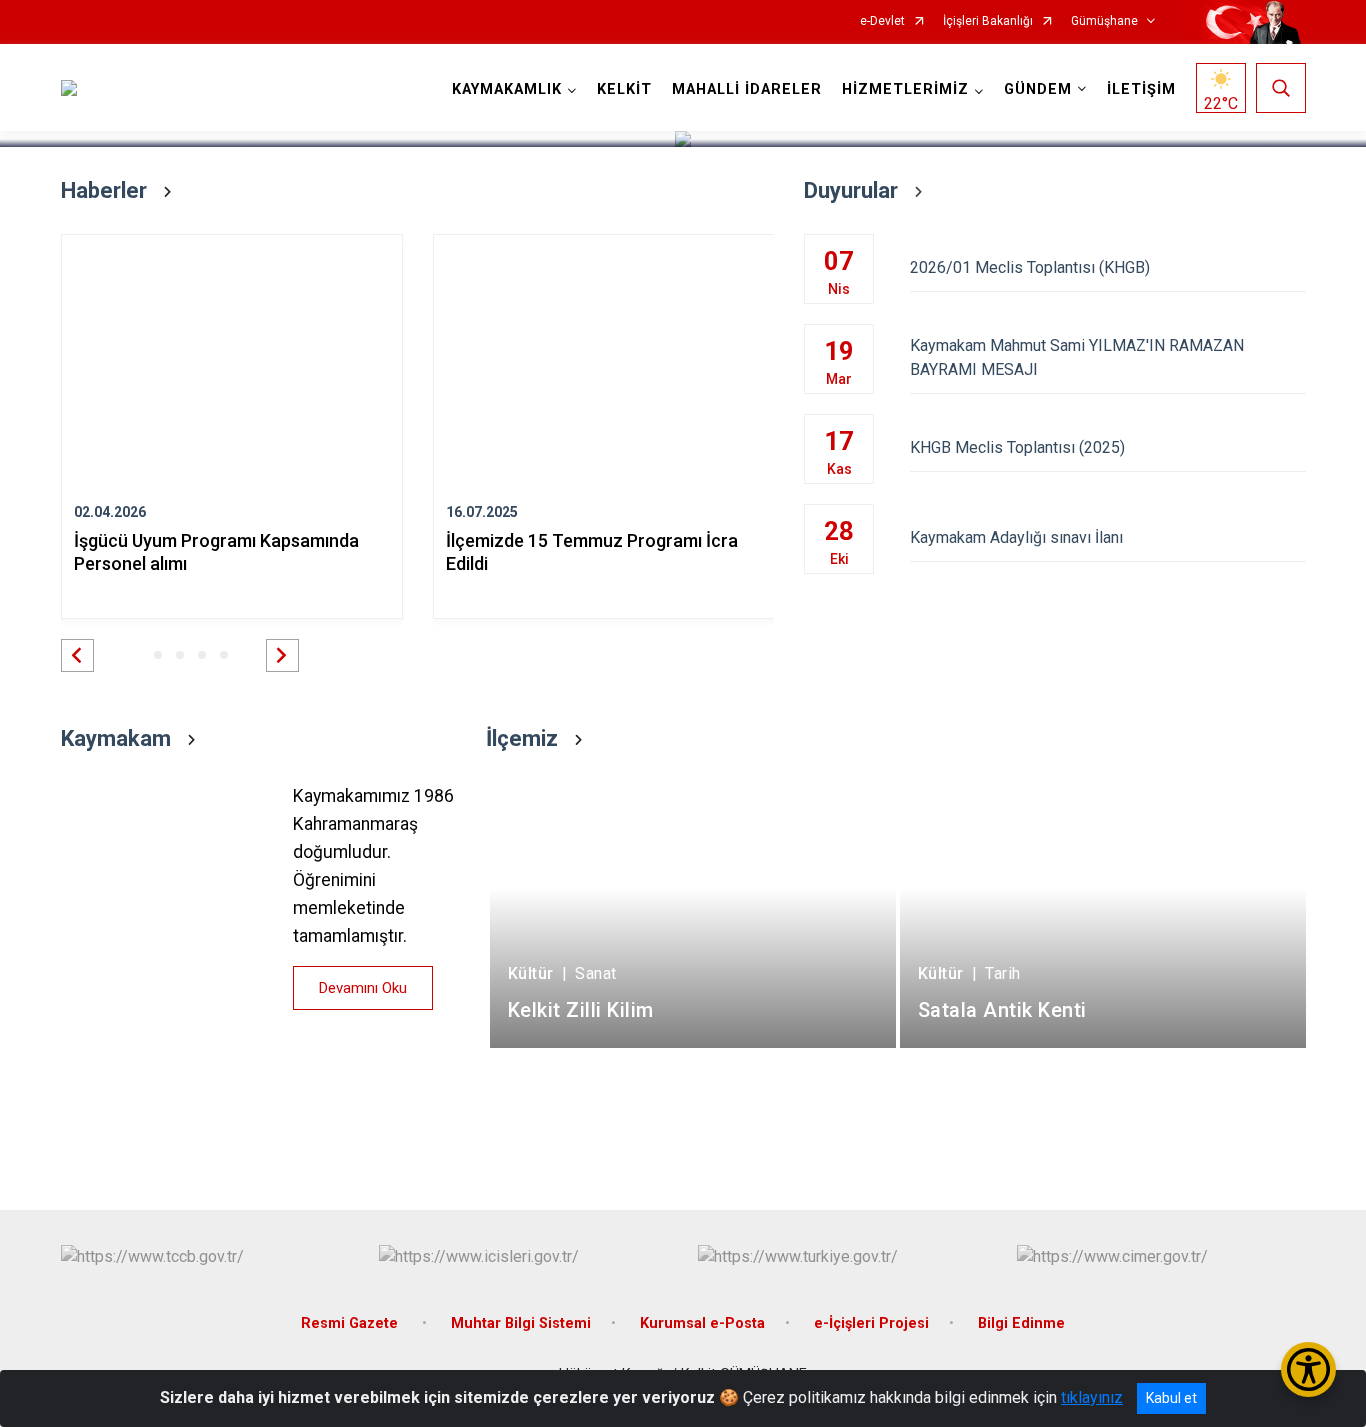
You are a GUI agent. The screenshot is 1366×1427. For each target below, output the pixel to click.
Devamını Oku (363, 988)
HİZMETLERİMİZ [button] (905, 89)
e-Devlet (882, 21)
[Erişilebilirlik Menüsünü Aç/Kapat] (1308, 1369)
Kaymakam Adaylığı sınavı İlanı (1016, 537)
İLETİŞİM (1141, 89)
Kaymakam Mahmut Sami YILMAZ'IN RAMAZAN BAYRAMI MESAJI (1077, 357)
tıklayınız (1092, 1397)
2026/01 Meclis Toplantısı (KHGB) (1030, 267)
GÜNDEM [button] (1038, 89)
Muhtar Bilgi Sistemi (521, 1323)
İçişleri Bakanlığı (988, 21)
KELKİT (624, 89)
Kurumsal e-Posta (702, 1323)
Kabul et (1171, 1398)
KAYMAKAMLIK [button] (507, 89)
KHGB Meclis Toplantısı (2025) (1017, 447)
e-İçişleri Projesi (871, 1323)
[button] (77, 655)
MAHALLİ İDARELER (747, 89)
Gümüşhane (1104, 21)
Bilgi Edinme (1021, 1323)
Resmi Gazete (351, 1323)
